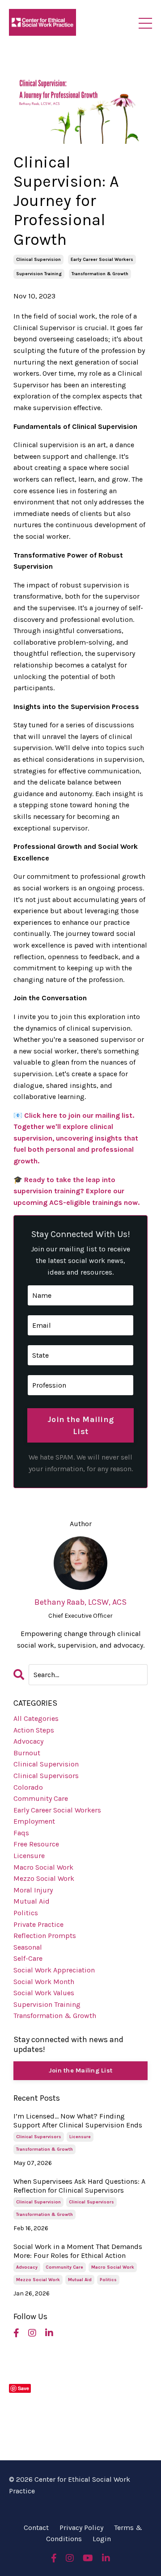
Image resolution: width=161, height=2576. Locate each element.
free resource (36, 1844)
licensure (29, 1856)
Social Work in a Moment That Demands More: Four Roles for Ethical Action (78, 2251)
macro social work (43, 1867)
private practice (38, 1924)
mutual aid (32, 1901)
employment (34, 1821)
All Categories (36, 1718)
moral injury (33, 1890)
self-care (28, 1958)
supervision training (39, 274)
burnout (27, 1753)
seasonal (28, 1947)
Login (102, 2539)
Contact (36, 2528)
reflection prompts (45, 1936)
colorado (28, 1787)
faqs (21, 1833)
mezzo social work (44, 1878)
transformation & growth (100, 274)
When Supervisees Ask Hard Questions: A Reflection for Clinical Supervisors (79, 2186)
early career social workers (102, 260)
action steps (34, 1730)
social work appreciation (54, 1970)
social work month (44, 1982)
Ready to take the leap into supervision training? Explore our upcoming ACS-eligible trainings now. (76, 1191)
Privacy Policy (81, 2528)
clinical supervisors (46, 1776)
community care (41, 1798)
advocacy (28, 1741)
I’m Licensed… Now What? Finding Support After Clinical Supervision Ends (78, 2120)
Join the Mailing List (80, 1425)
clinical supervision (38, 260)
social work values (44, 1993)
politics (26, 1913)
